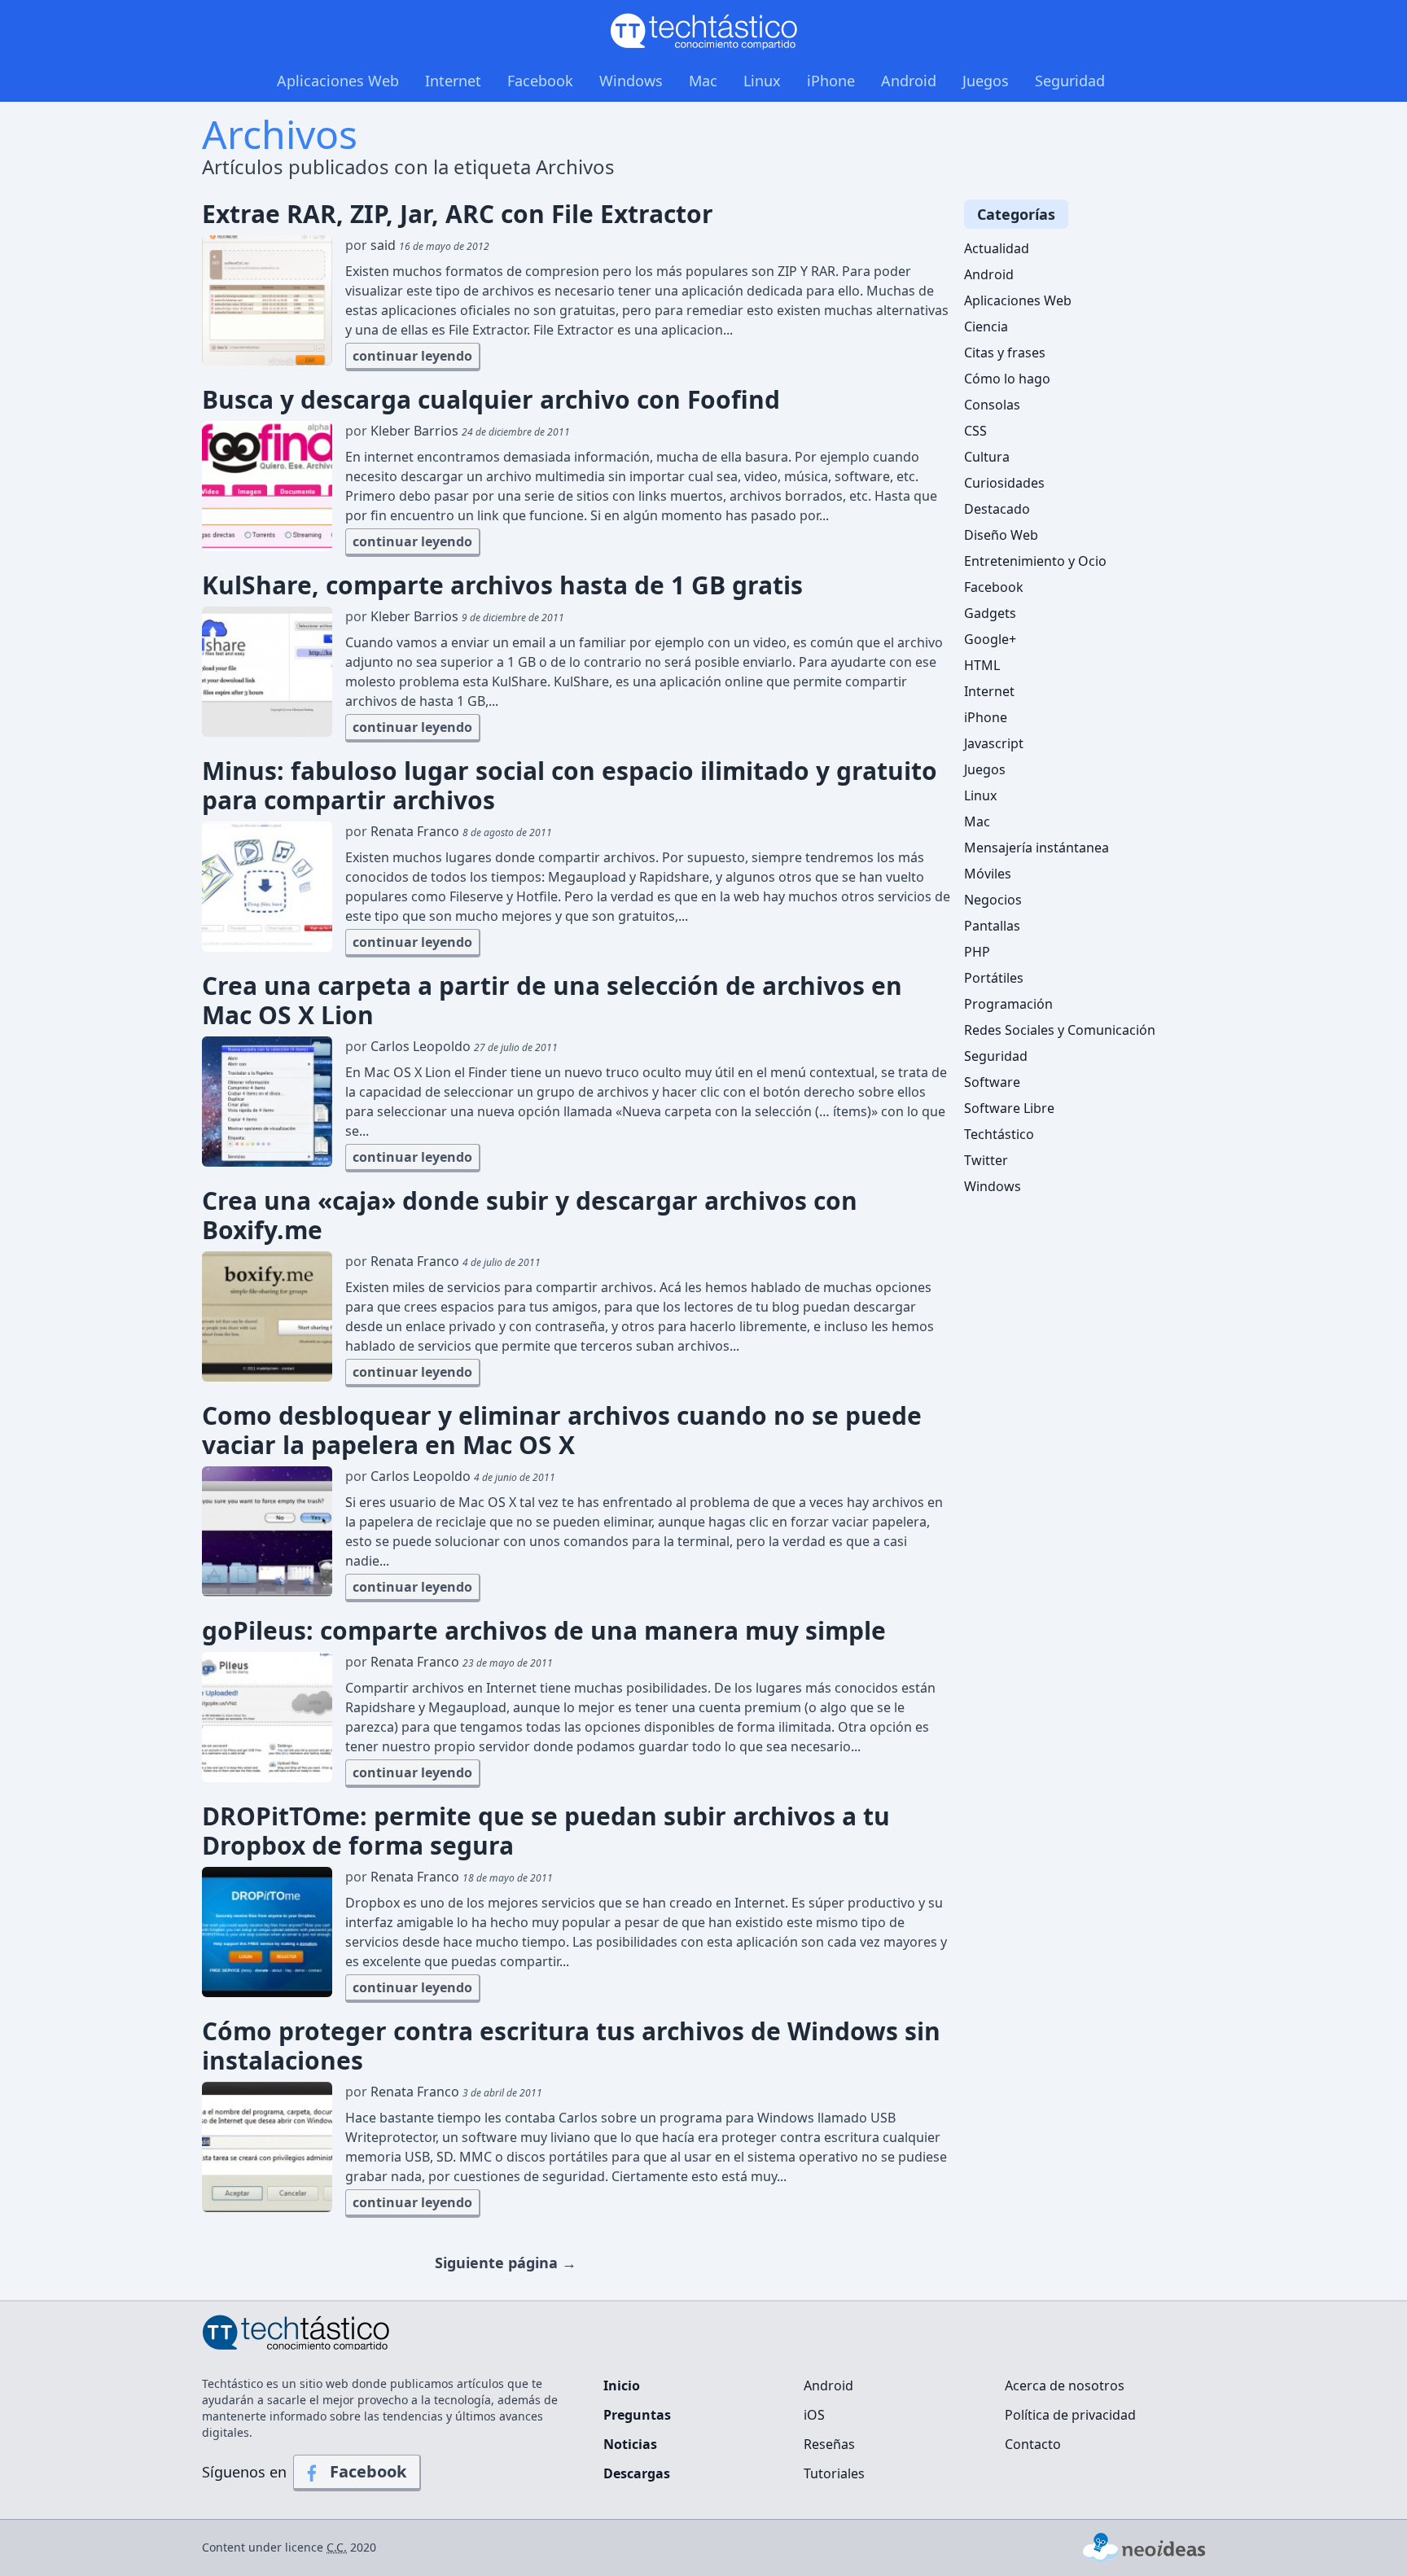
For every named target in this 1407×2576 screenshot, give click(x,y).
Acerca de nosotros (1065, 2385)
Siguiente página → (506, 2263)
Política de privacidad (1070, 2415)
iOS (814, 2415)
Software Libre (1009, 1108)
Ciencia (986, 326)
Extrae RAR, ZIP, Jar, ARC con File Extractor (458, 214)
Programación (1008, 1004)
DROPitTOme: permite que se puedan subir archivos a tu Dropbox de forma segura (546, 1831)
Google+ (990, 639)
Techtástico (999, 1134)
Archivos (280, 134)
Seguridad (1070, 81)
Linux (762, 81)
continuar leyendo (412, 356)
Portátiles (994, 978)
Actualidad (997, 248)
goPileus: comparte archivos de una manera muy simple (544, 1631)
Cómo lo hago (1007, 379)
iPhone (831, 81)
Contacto (1033, 2444)
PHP (977, 952)
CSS (975, 431)
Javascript (994, 743)
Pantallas (992, 926)
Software (992, 1082)
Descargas (637, 2473)
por (417, 245)
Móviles (988, 874)
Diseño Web (1001, 535)
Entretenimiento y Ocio (1035, 561)
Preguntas (637, 2415)
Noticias (630, 2444)
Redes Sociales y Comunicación (1060, 1030)
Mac (703, 81)
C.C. (337, 2547)
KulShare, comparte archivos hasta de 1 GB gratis (502, 585)
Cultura (987, 457)
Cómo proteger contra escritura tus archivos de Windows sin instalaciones (571, 2046)
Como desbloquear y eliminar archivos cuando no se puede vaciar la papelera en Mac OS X (562, 1430)
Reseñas (829, 2444)
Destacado (997, 509)
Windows (631, 81)
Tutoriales (834, 2473)
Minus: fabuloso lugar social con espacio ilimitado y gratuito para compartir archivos (570, 786)
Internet (453, 81)
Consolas (992, 405)
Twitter (986, 1160)
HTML (982, 665)
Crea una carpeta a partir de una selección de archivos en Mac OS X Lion (552, 1001)
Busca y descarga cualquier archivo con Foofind (491, 400)
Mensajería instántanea (1037, 848)
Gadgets (990, 613)
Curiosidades (1004, 483)
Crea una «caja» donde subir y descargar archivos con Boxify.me (530, 1216)
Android (909, 81)
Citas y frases (1005, 353)
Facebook (540, 81)
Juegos (986, 81)
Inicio (622, 2385)
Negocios (993, 900)
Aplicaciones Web (338, 81)
